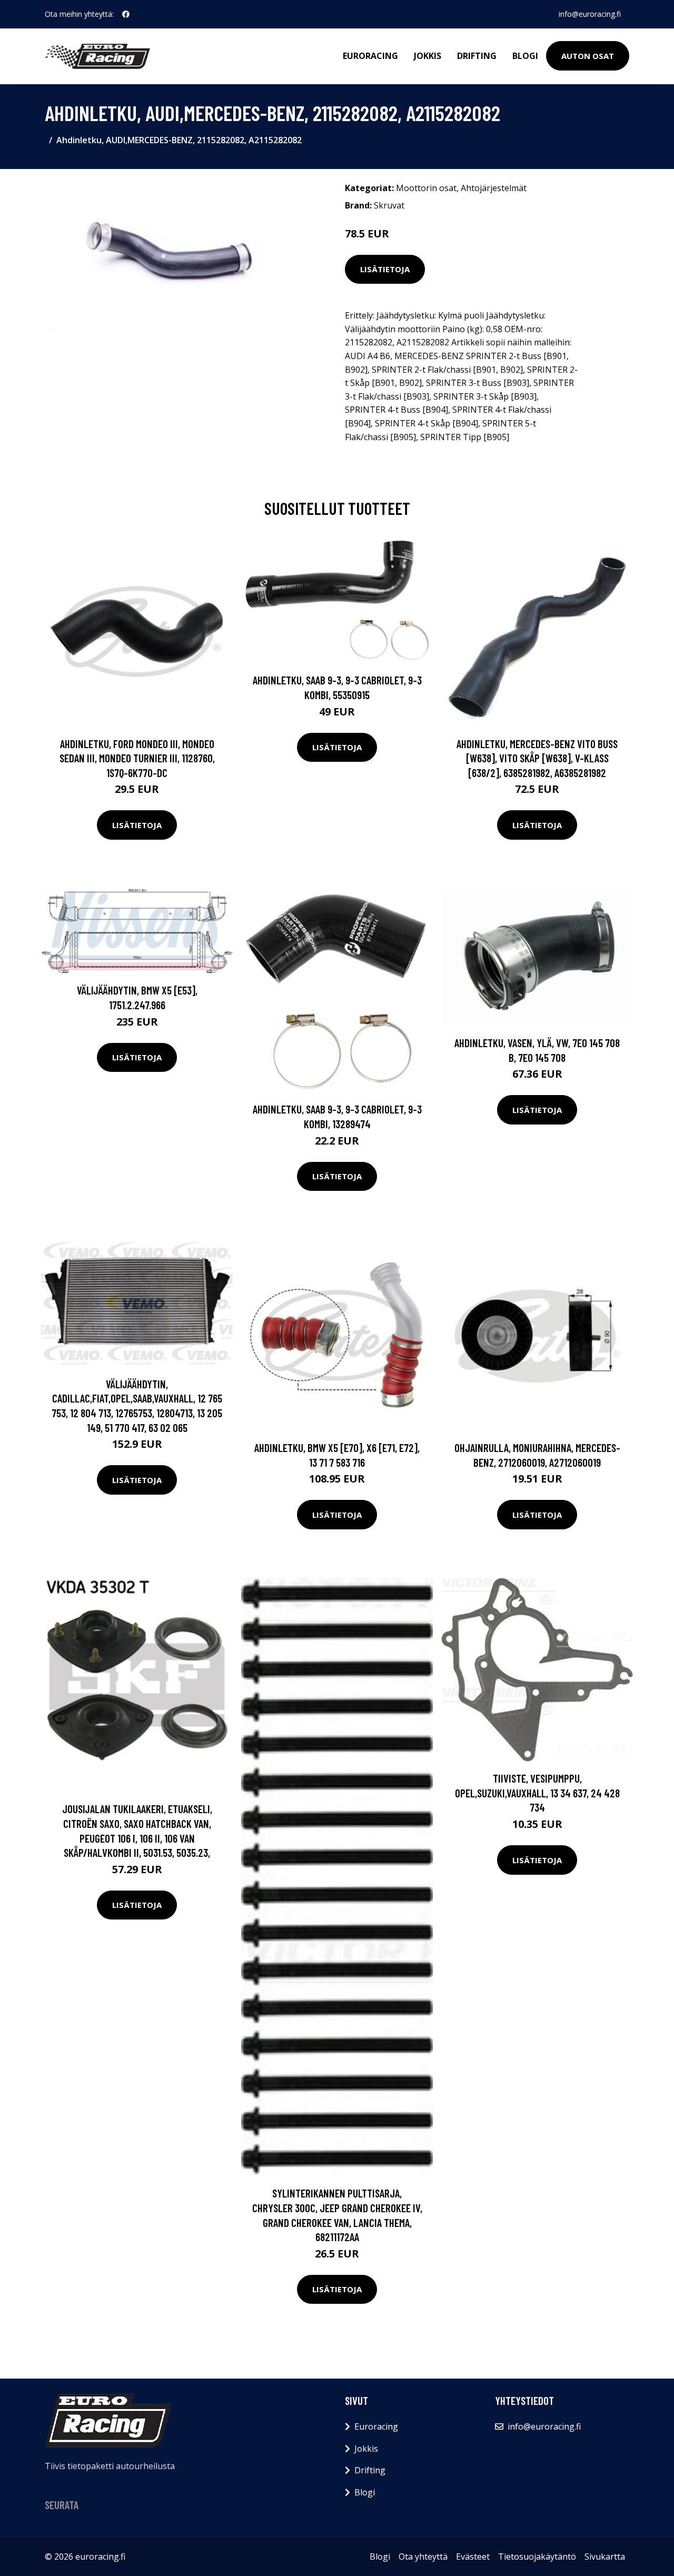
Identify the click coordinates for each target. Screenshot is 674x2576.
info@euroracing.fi (590, 14)
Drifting (477, 56)
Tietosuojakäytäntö (537, 2557)
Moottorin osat (426, 188)
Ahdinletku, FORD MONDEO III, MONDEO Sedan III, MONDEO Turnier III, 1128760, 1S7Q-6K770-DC (137, 758)
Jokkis (428, 56)
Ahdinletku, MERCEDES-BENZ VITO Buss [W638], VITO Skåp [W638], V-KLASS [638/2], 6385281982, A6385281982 (537, 758)
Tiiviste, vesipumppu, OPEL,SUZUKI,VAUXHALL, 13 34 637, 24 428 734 (537, 1793)
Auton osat (588, 56)
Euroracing (370, 56)
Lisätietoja (385, 269)
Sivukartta (605, 2557)
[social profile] (126, 14)
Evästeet (473, 2557)
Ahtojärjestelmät (494, 188)
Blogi (525, 56)
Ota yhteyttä (423, 2557)
